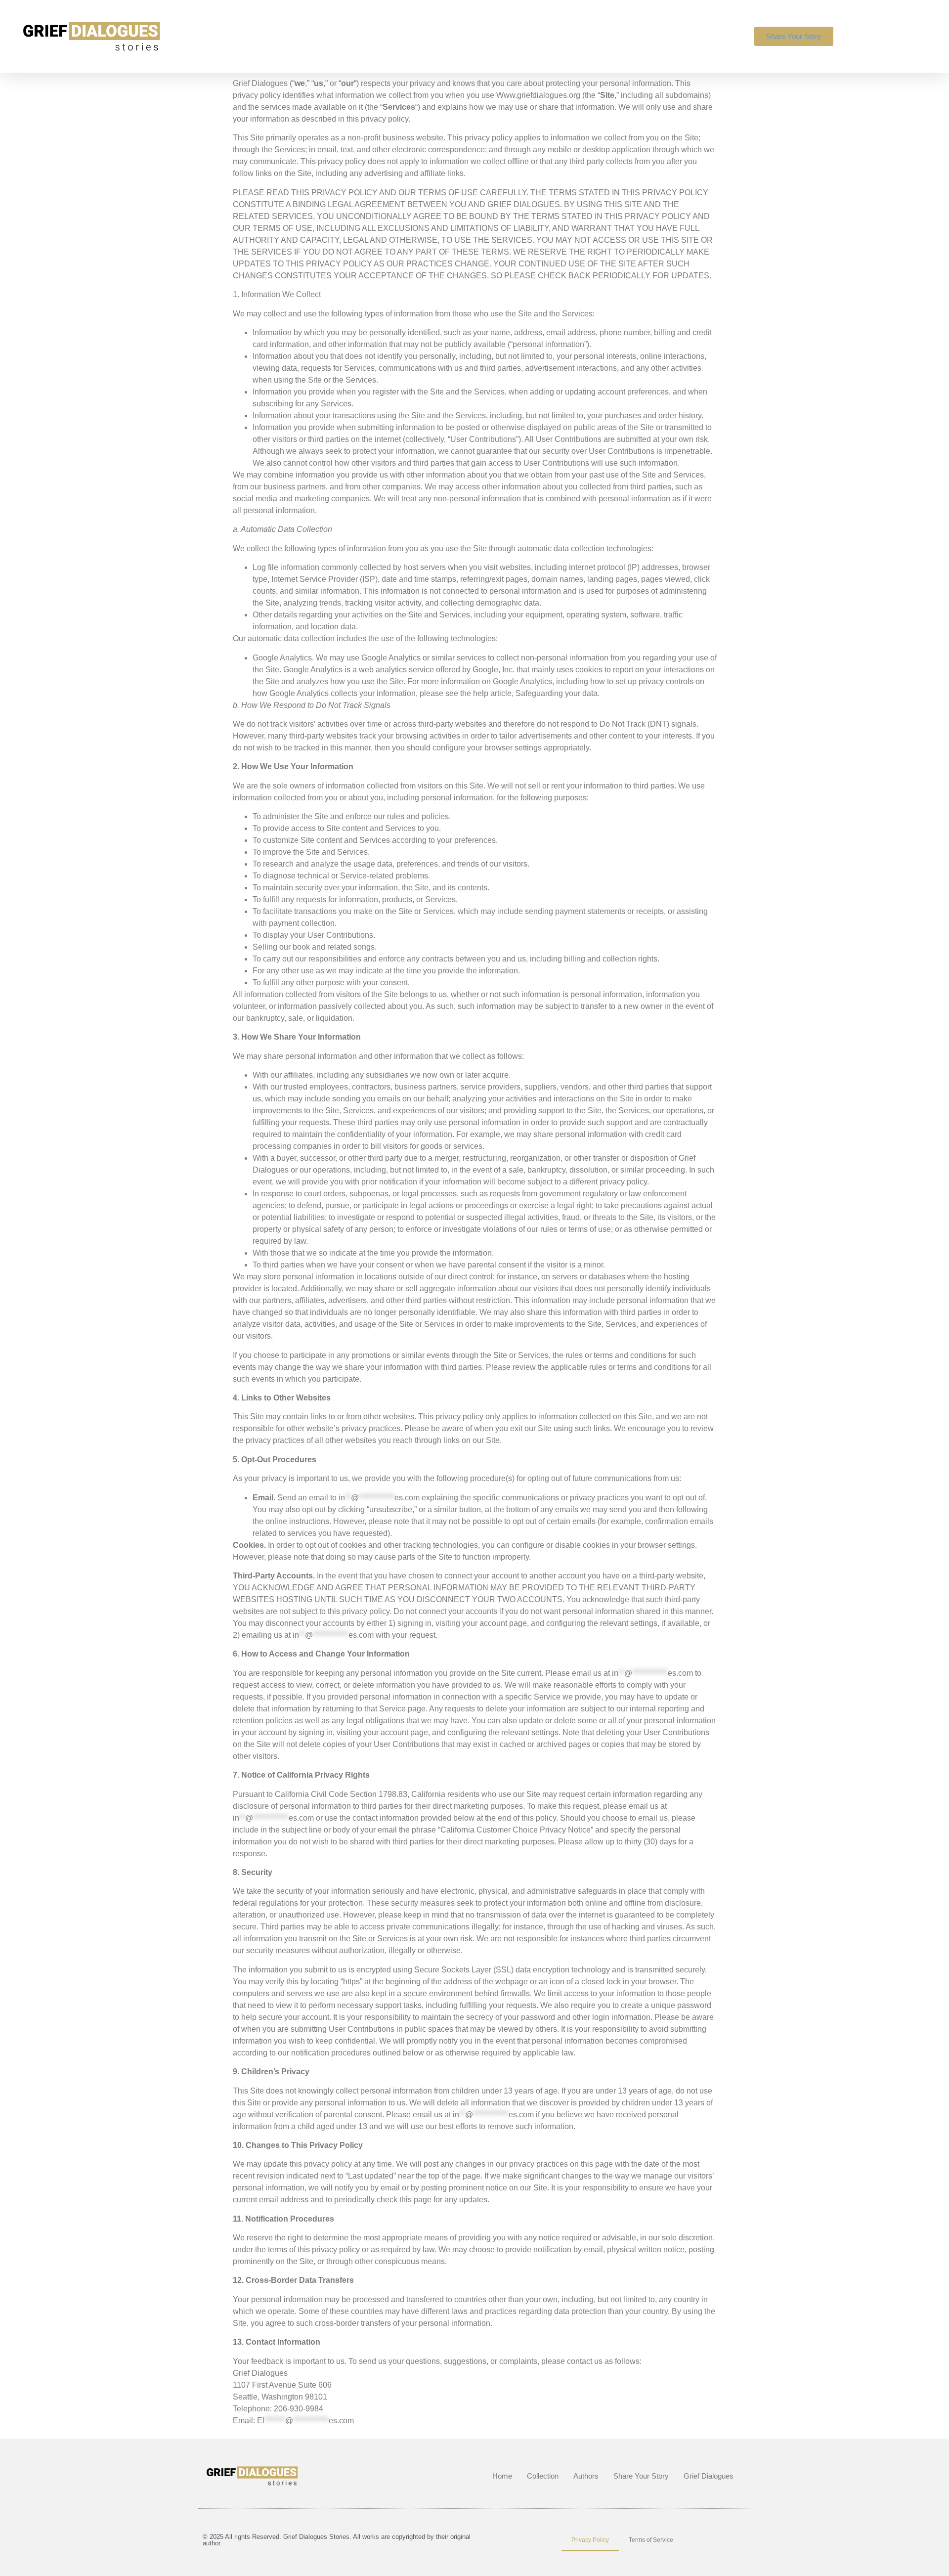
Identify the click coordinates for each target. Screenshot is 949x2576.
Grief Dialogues (709, 2476)
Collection (543, 2476)
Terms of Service (651, 2540)
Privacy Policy (590, 2540)
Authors (586, 2476)
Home (502, 2476)
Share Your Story (641, 2476)
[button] (870, 35)
